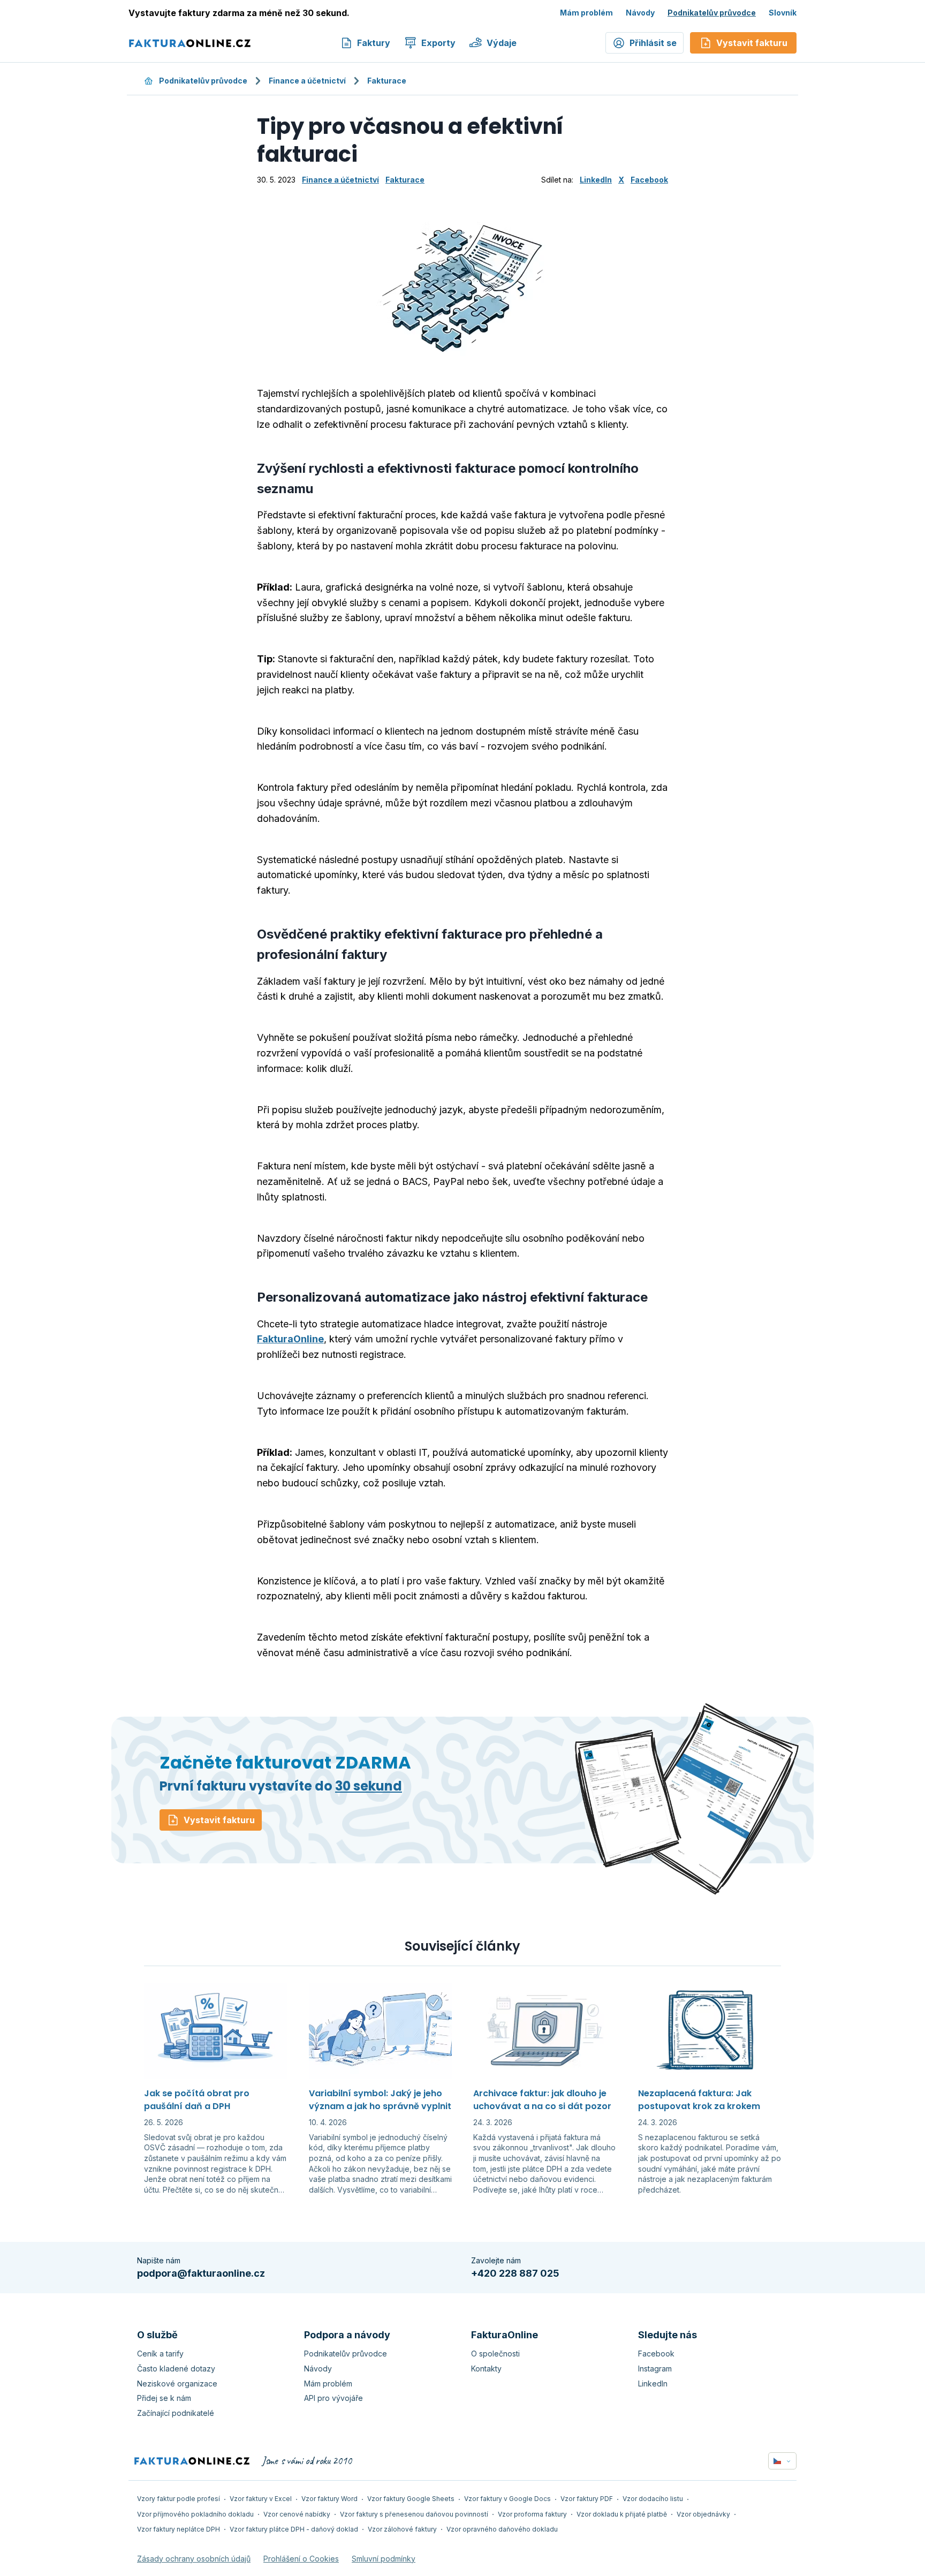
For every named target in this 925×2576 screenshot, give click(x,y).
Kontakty (486, 2369)
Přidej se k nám (164, 2398)
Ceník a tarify (160, 2354)
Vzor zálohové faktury (402, 2529)
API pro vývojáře (333, 2398)
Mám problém (586, 13)
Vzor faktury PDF (587, 2499)
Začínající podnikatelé (176, 2413)
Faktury (374, 43)
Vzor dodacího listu (653, 2499)
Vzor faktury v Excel (261, 2499)
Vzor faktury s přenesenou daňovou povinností (414, 2514)
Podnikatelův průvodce (712, 13)
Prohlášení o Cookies (301, 2559)
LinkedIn (596, 180)
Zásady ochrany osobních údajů (194, 2559)
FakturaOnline (290, 1339)
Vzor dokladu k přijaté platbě (622, 2514)
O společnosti (495, 2354)
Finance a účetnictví (307, 81)
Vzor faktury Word (329, 2499)
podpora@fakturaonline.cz (201, 2273)
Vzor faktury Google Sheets (411, 2499)
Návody (640, 13)
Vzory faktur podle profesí (179, 2499)
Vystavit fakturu (219, 1820)
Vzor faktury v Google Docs (507, 2499)
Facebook (649, 180)
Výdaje (502, 43)
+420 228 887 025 (515, 2273)
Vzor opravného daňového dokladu (502, 2529)
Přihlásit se (653, 43)
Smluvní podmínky (384, 2559)
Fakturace (387, 81)
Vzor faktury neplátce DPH (179, 2529)
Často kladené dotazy (176, 2369)
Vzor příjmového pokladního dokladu (195, 2514)
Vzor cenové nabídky (297, 2514)
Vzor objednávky (703, 2514)
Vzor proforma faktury (532, 2514)
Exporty (438, 43)
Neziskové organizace (177, 2384)
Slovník (783, 13)
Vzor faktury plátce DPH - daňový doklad (294, 2529)
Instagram (655, 2369)
